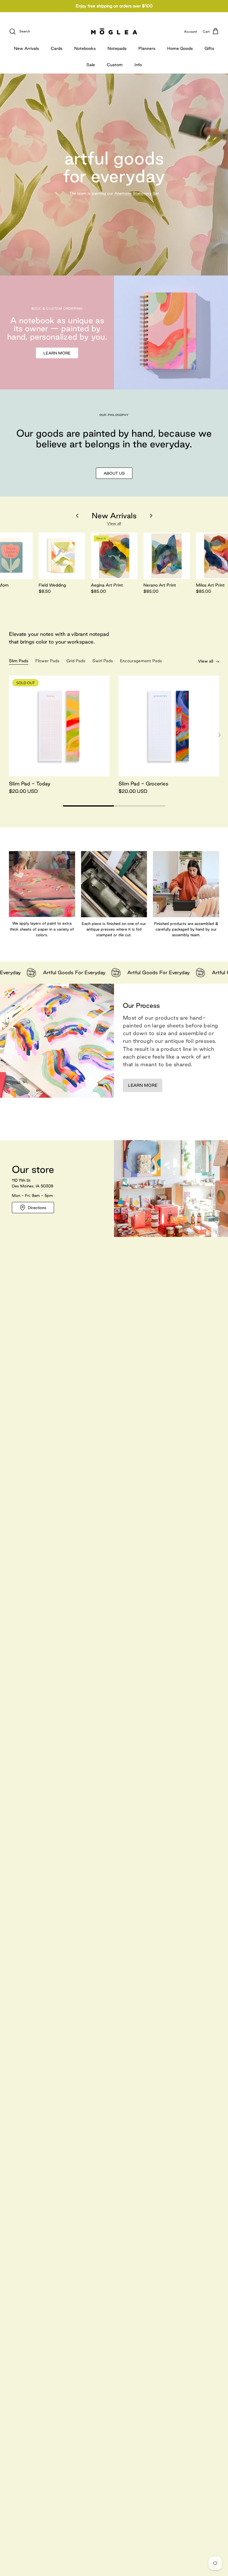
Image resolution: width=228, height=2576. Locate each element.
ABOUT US (114, 473)
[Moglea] (114, 31)
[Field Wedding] (62, 556)
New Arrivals (26, 48)
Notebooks (85, 48)
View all (114, 523)
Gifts (209, 48)
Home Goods (180, 48)
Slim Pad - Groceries (143, 784)
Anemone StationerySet (137, 193)
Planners (147, 48)
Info (138, 65)
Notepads (117, 48)
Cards (57, 48)
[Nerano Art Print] (167, 556)
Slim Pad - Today (30, 784)
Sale (91, 65)
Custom (115, 65)
